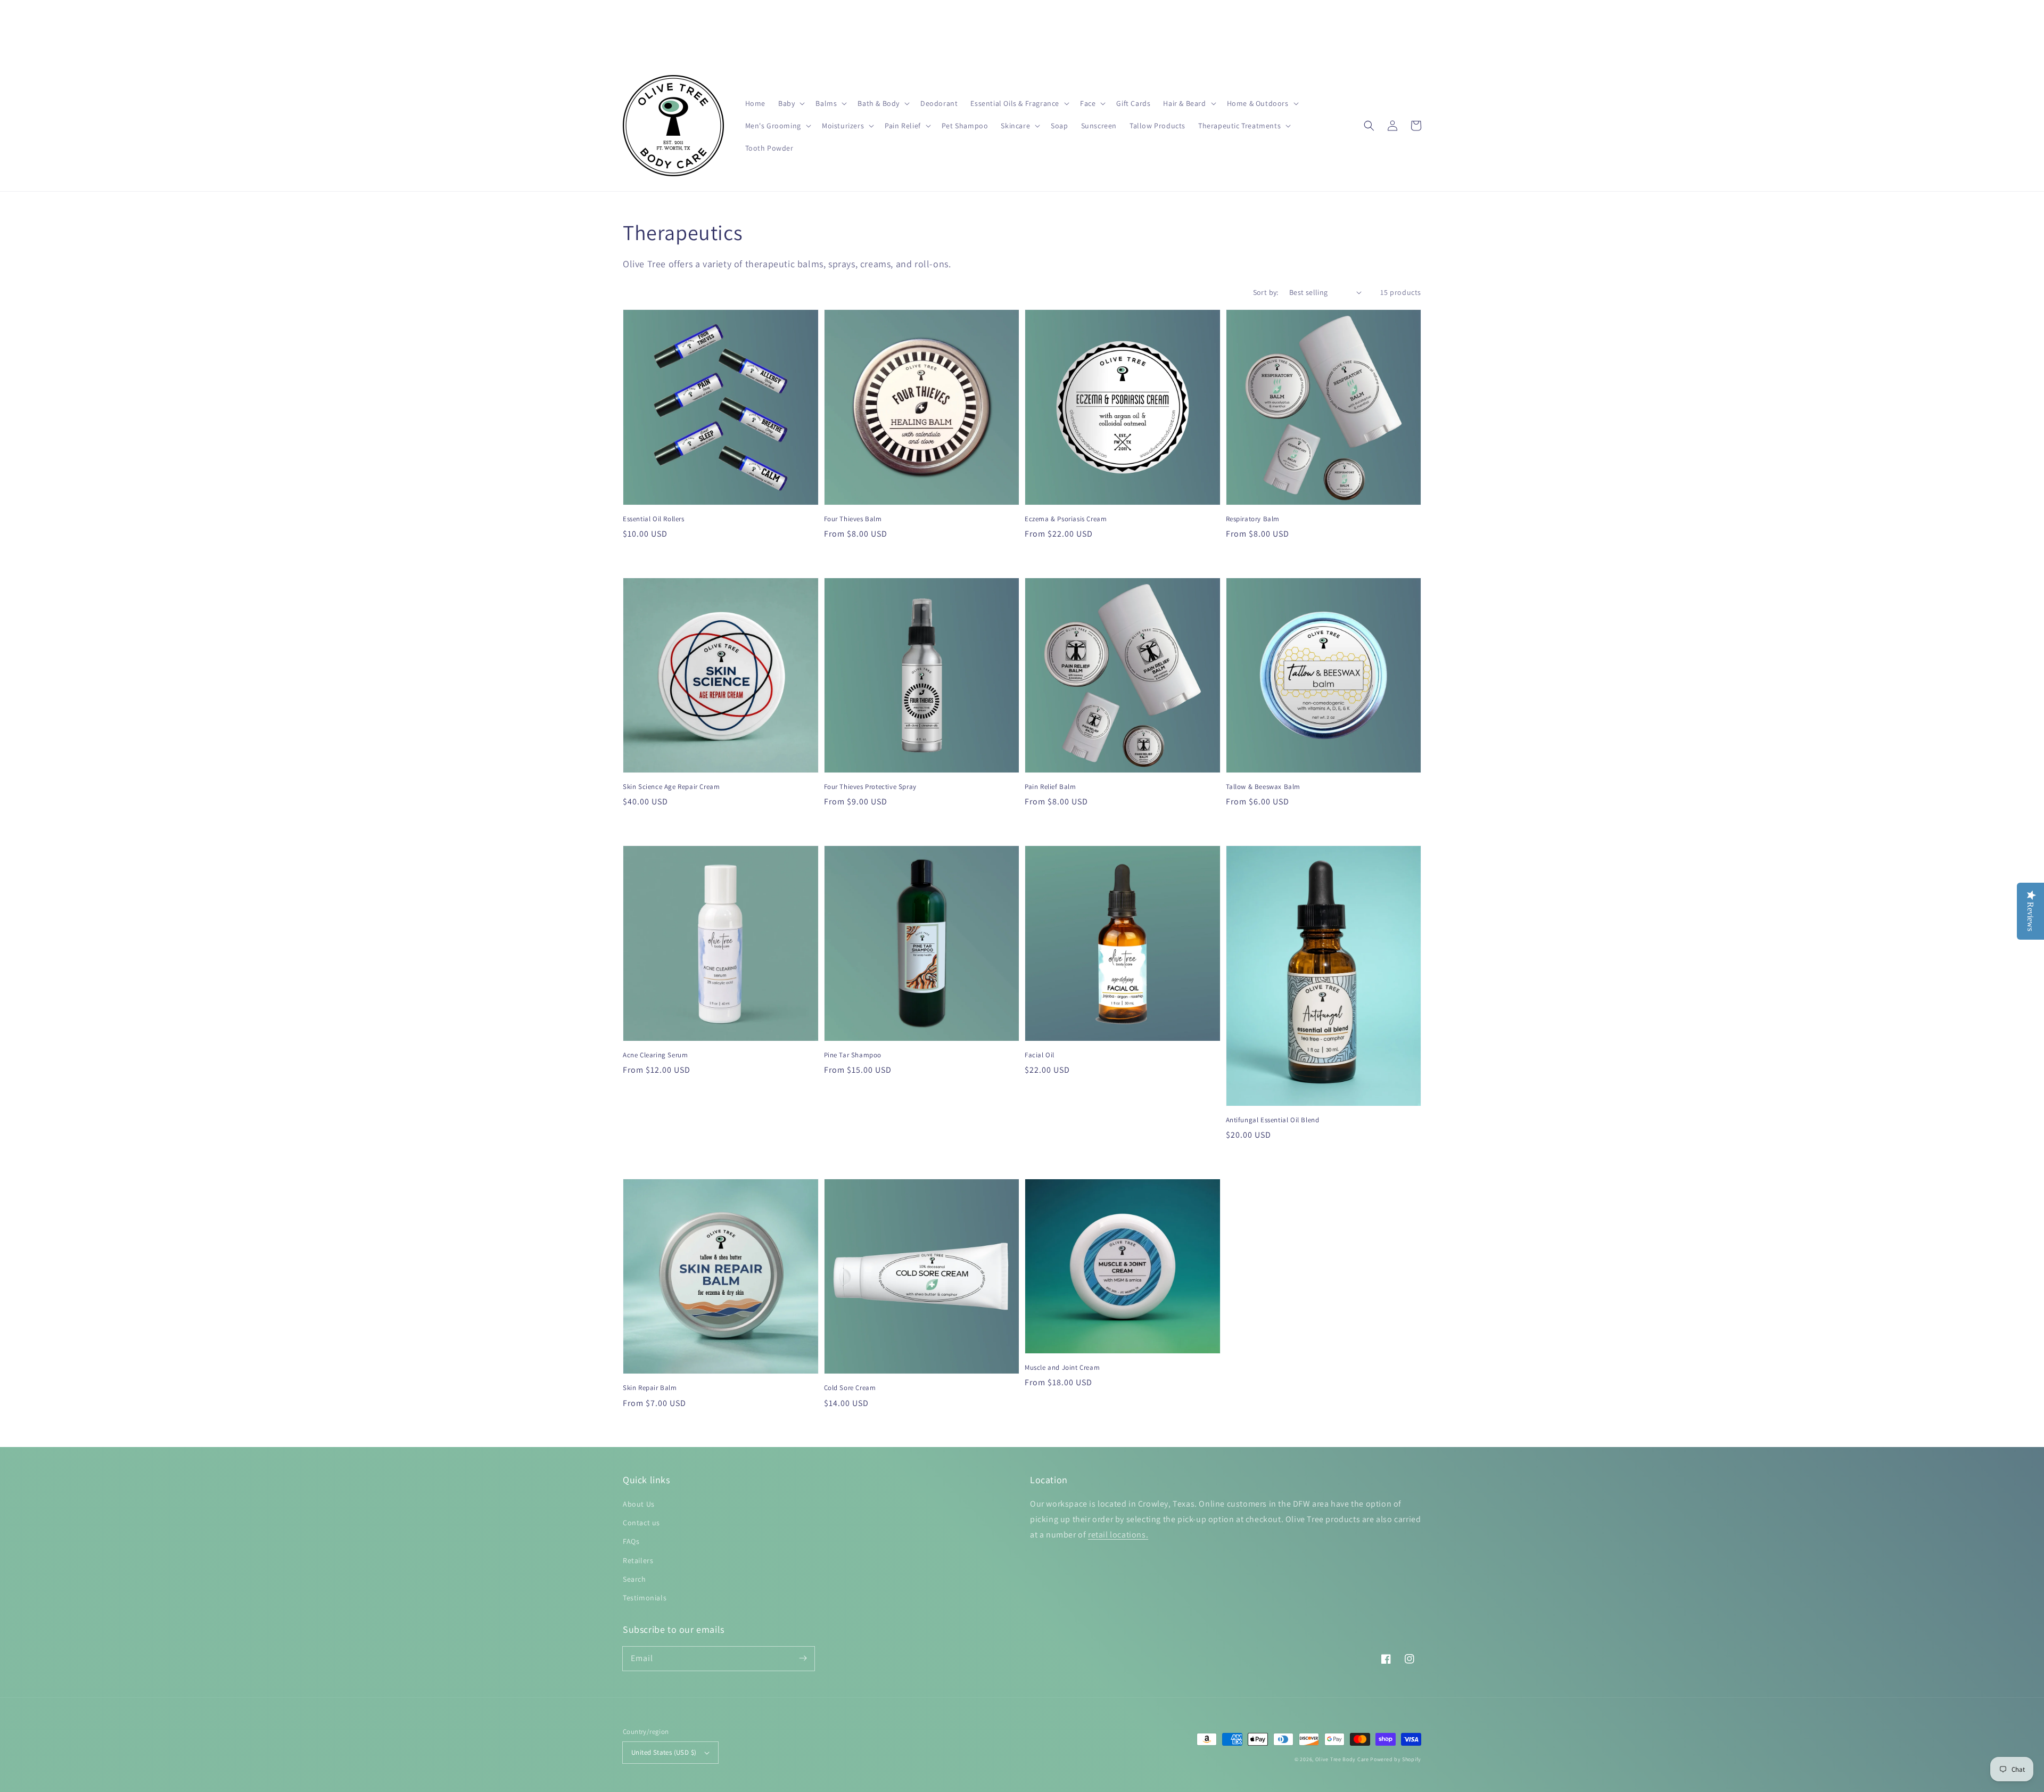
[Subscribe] (803, 1658)
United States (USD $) (664, 1752)
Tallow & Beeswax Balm (1263, 787)
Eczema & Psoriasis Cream (1066, 519)
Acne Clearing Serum (655, 1055)
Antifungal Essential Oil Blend (1273, 1120)
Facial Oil (1040, 1055)
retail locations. (1118, 1535)
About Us (639, 1504)
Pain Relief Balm (1050, 787)
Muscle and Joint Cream (1062, 1367)
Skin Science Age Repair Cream (671, 787)
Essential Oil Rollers (654, 519)
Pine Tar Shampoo (853, 1055)
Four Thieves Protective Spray (870, 787)
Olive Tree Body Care (1342, 1759)
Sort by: (1266, 292)
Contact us (641, 1523)
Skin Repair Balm (650, 1388)
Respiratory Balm (1253, 519)
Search (634, 1579)
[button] (790, 103)
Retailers (638, 1560)
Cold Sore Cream (850, 1388)
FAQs (631, 1541)
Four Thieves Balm (853, 519)
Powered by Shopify (1396, 1759)
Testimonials (645, 1598)
